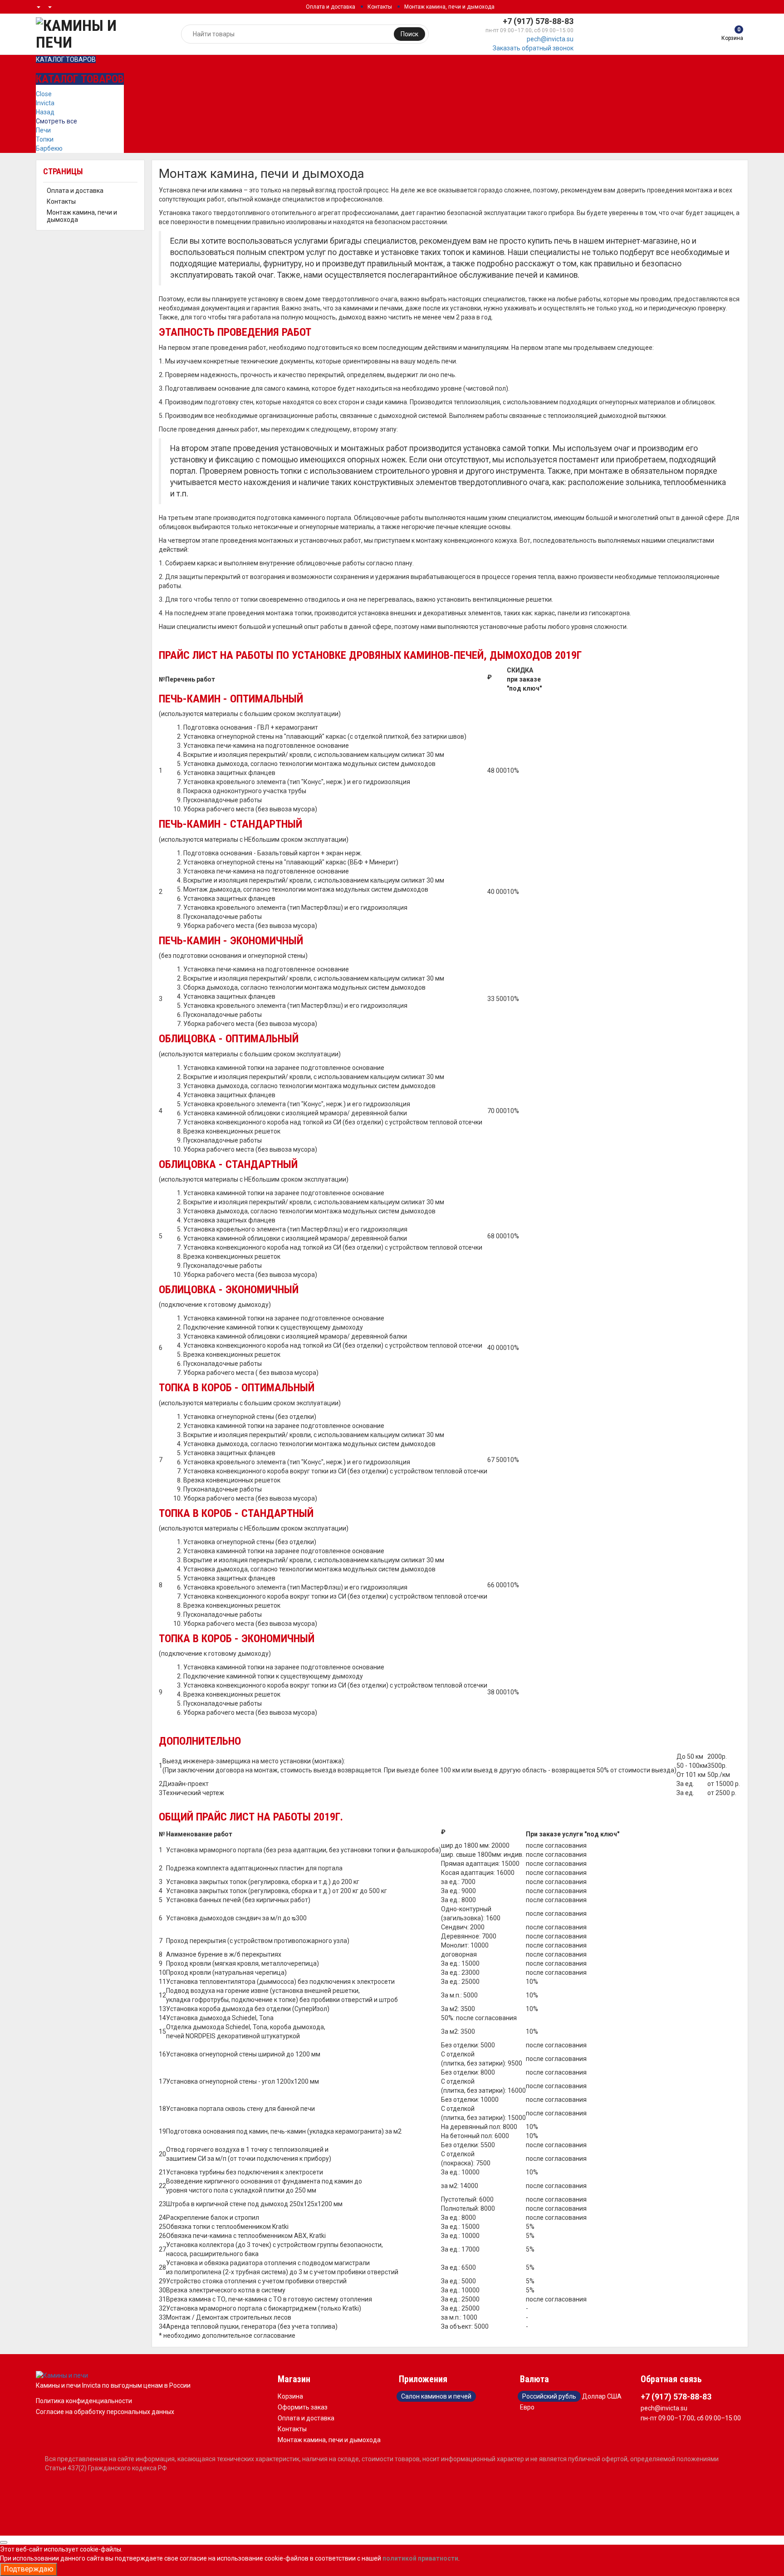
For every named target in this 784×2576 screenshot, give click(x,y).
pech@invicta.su (550, 39)
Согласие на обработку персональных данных (105, 2412)
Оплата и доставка (331, 7)
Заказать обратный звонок (533, 48)
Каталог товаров (66, 59)
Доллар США (602, 2396)
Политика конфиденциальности (84, 2401)
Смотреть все (56, 121)
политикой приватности (420, 2558)
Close (44, 94)
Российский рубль (549, 2396)
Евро (527, 2407)
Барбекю (49, 148)
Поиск (409, 34)
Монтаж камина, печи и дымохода (449, 7)
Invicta (45, 103)
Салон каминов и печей (436, 2396)
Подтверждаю (29, 2569)
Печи (43, 130)
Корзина (290, 2396)
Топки (45, 139)
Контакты (380, 7)
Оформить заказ (303, 2407)
